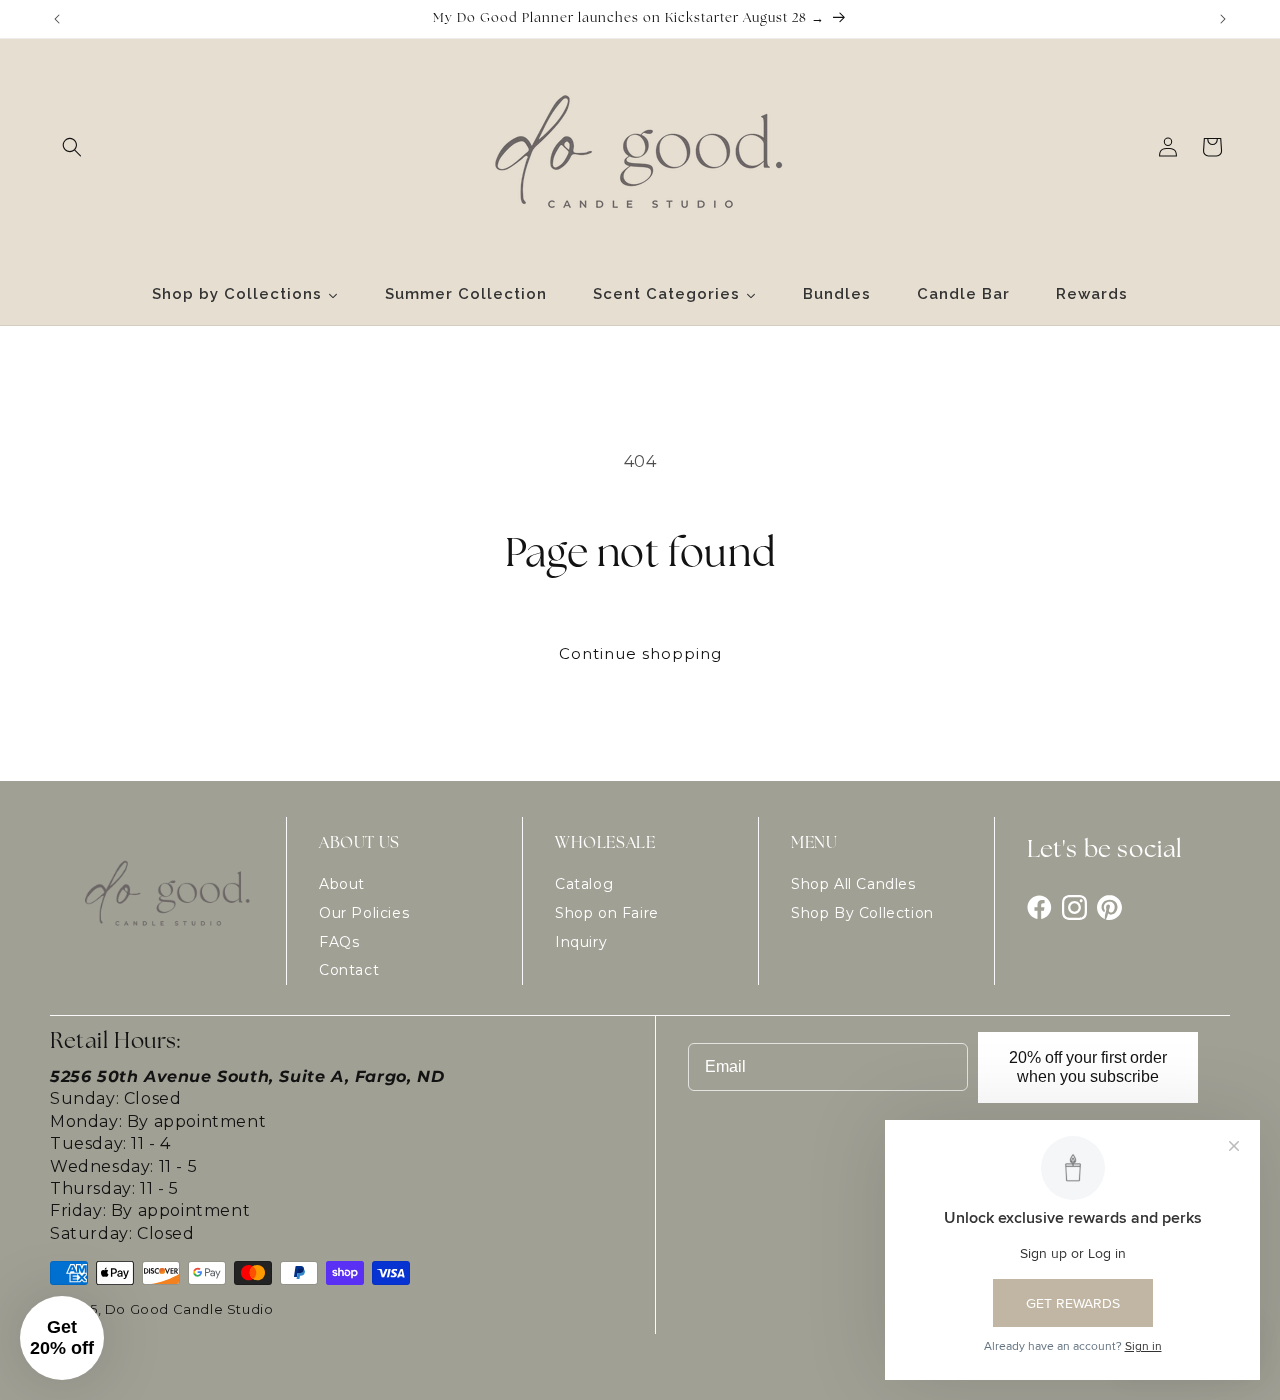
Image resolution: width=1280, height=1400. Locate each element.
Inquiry (581, 942)
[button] (72, 147)
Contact (349, 970)
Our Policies (364, 913)
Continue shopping (640, 653)
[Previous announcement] (57, 19)
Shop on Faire (607, 913)
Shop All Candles (853, 884)
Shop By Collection (862, 913)
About (342, 884)
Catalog (584, 884)
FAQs (339, 942)
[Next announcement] (1223, 19)
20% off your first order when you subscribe (1088, 1067)
